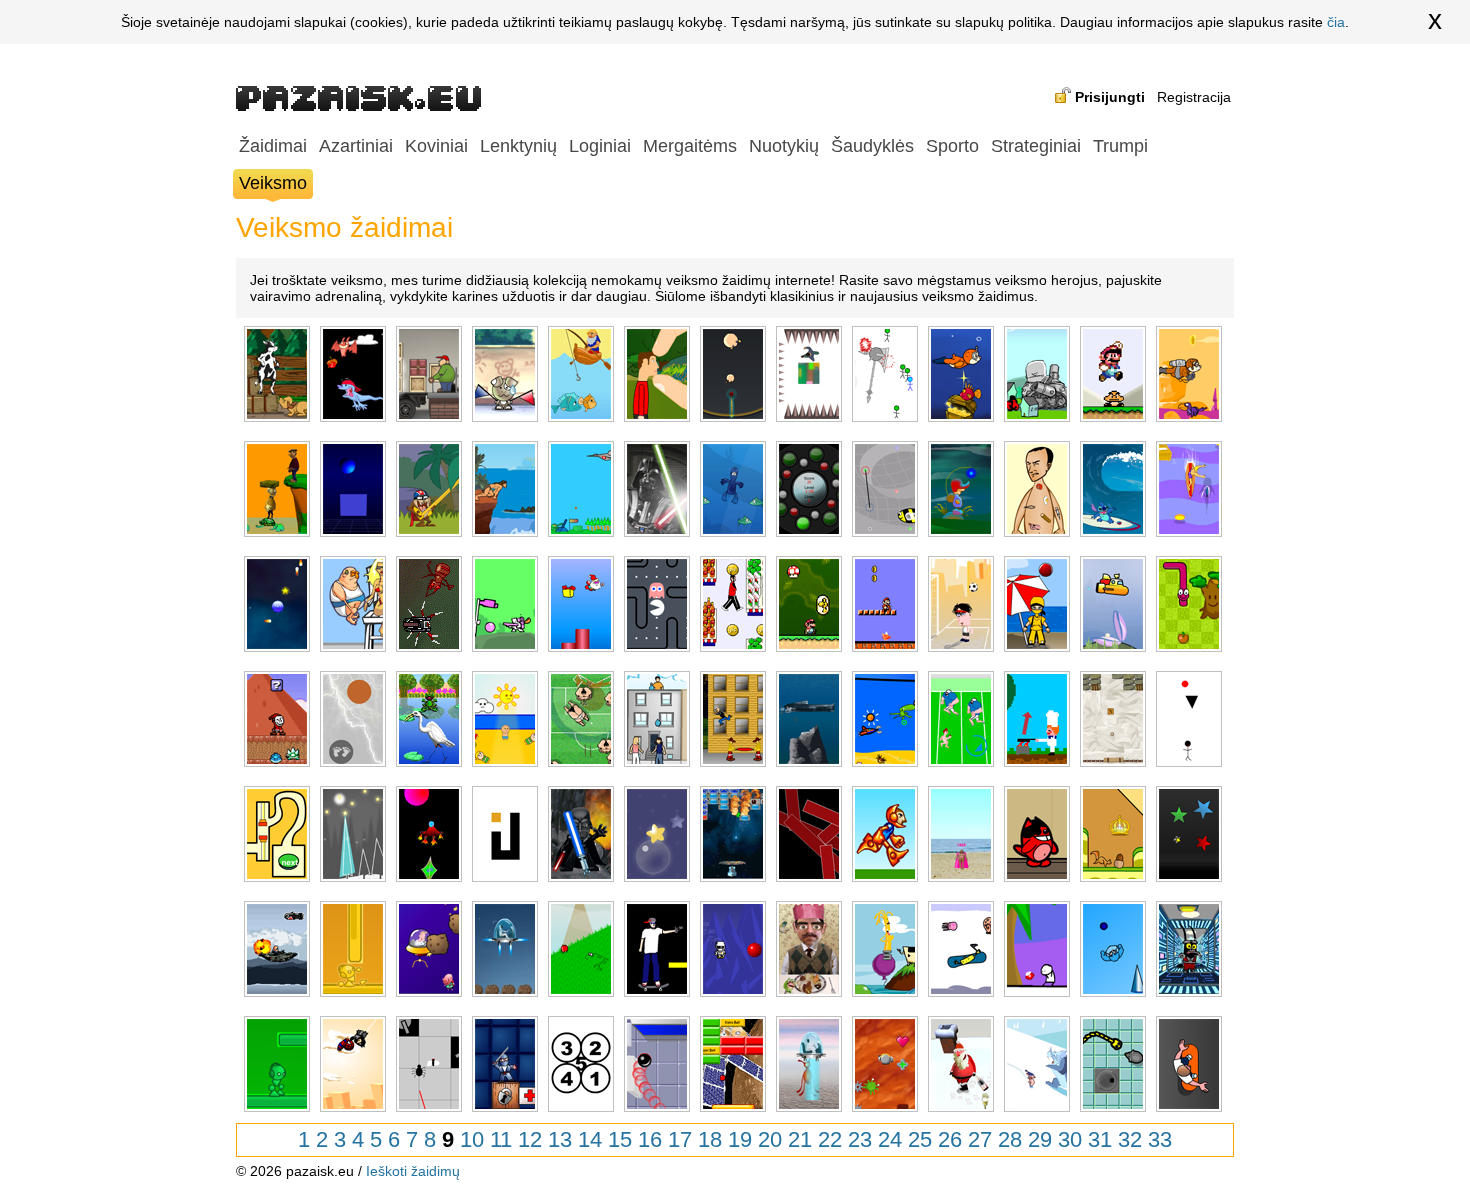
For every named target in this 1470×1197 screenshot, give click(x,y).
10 (472, 1139)
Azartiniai (356, 146)
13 (560, 1139)
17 (680, 1139)
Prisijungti (1110, 97)
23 (860, 1139)
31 (1100, 1139)
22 (830, 1139)
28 (1010, 1139)
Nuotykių (784, 146)
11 (501, 1139)
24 (890, 1139)
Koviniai (436, 146)
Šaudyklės (872, 146)
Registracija (1194, 97)
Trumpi (1120, 146)
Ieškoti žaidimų (413, 1171)
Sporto (952, 146)
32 (1130, 1139)
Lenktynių (518, 146)
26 (950, 1139)
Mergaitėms (690, 146)
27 (980, 1139)
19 (740, 1139)
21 (800, 1139)
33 (1160, 1139)
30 (1070, 1139)
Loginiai (600, 146)
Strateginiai (1036, 146)
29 (1040, 1139)
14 (590, 1139)
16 (650, 1139)
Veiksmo (273, 183)
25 (920, 1139)
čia (1336, 22)
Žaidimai (273, 146)
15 (620, 1139)
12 (530, 1139)
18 (710, 1139)
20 (770, 1139)
